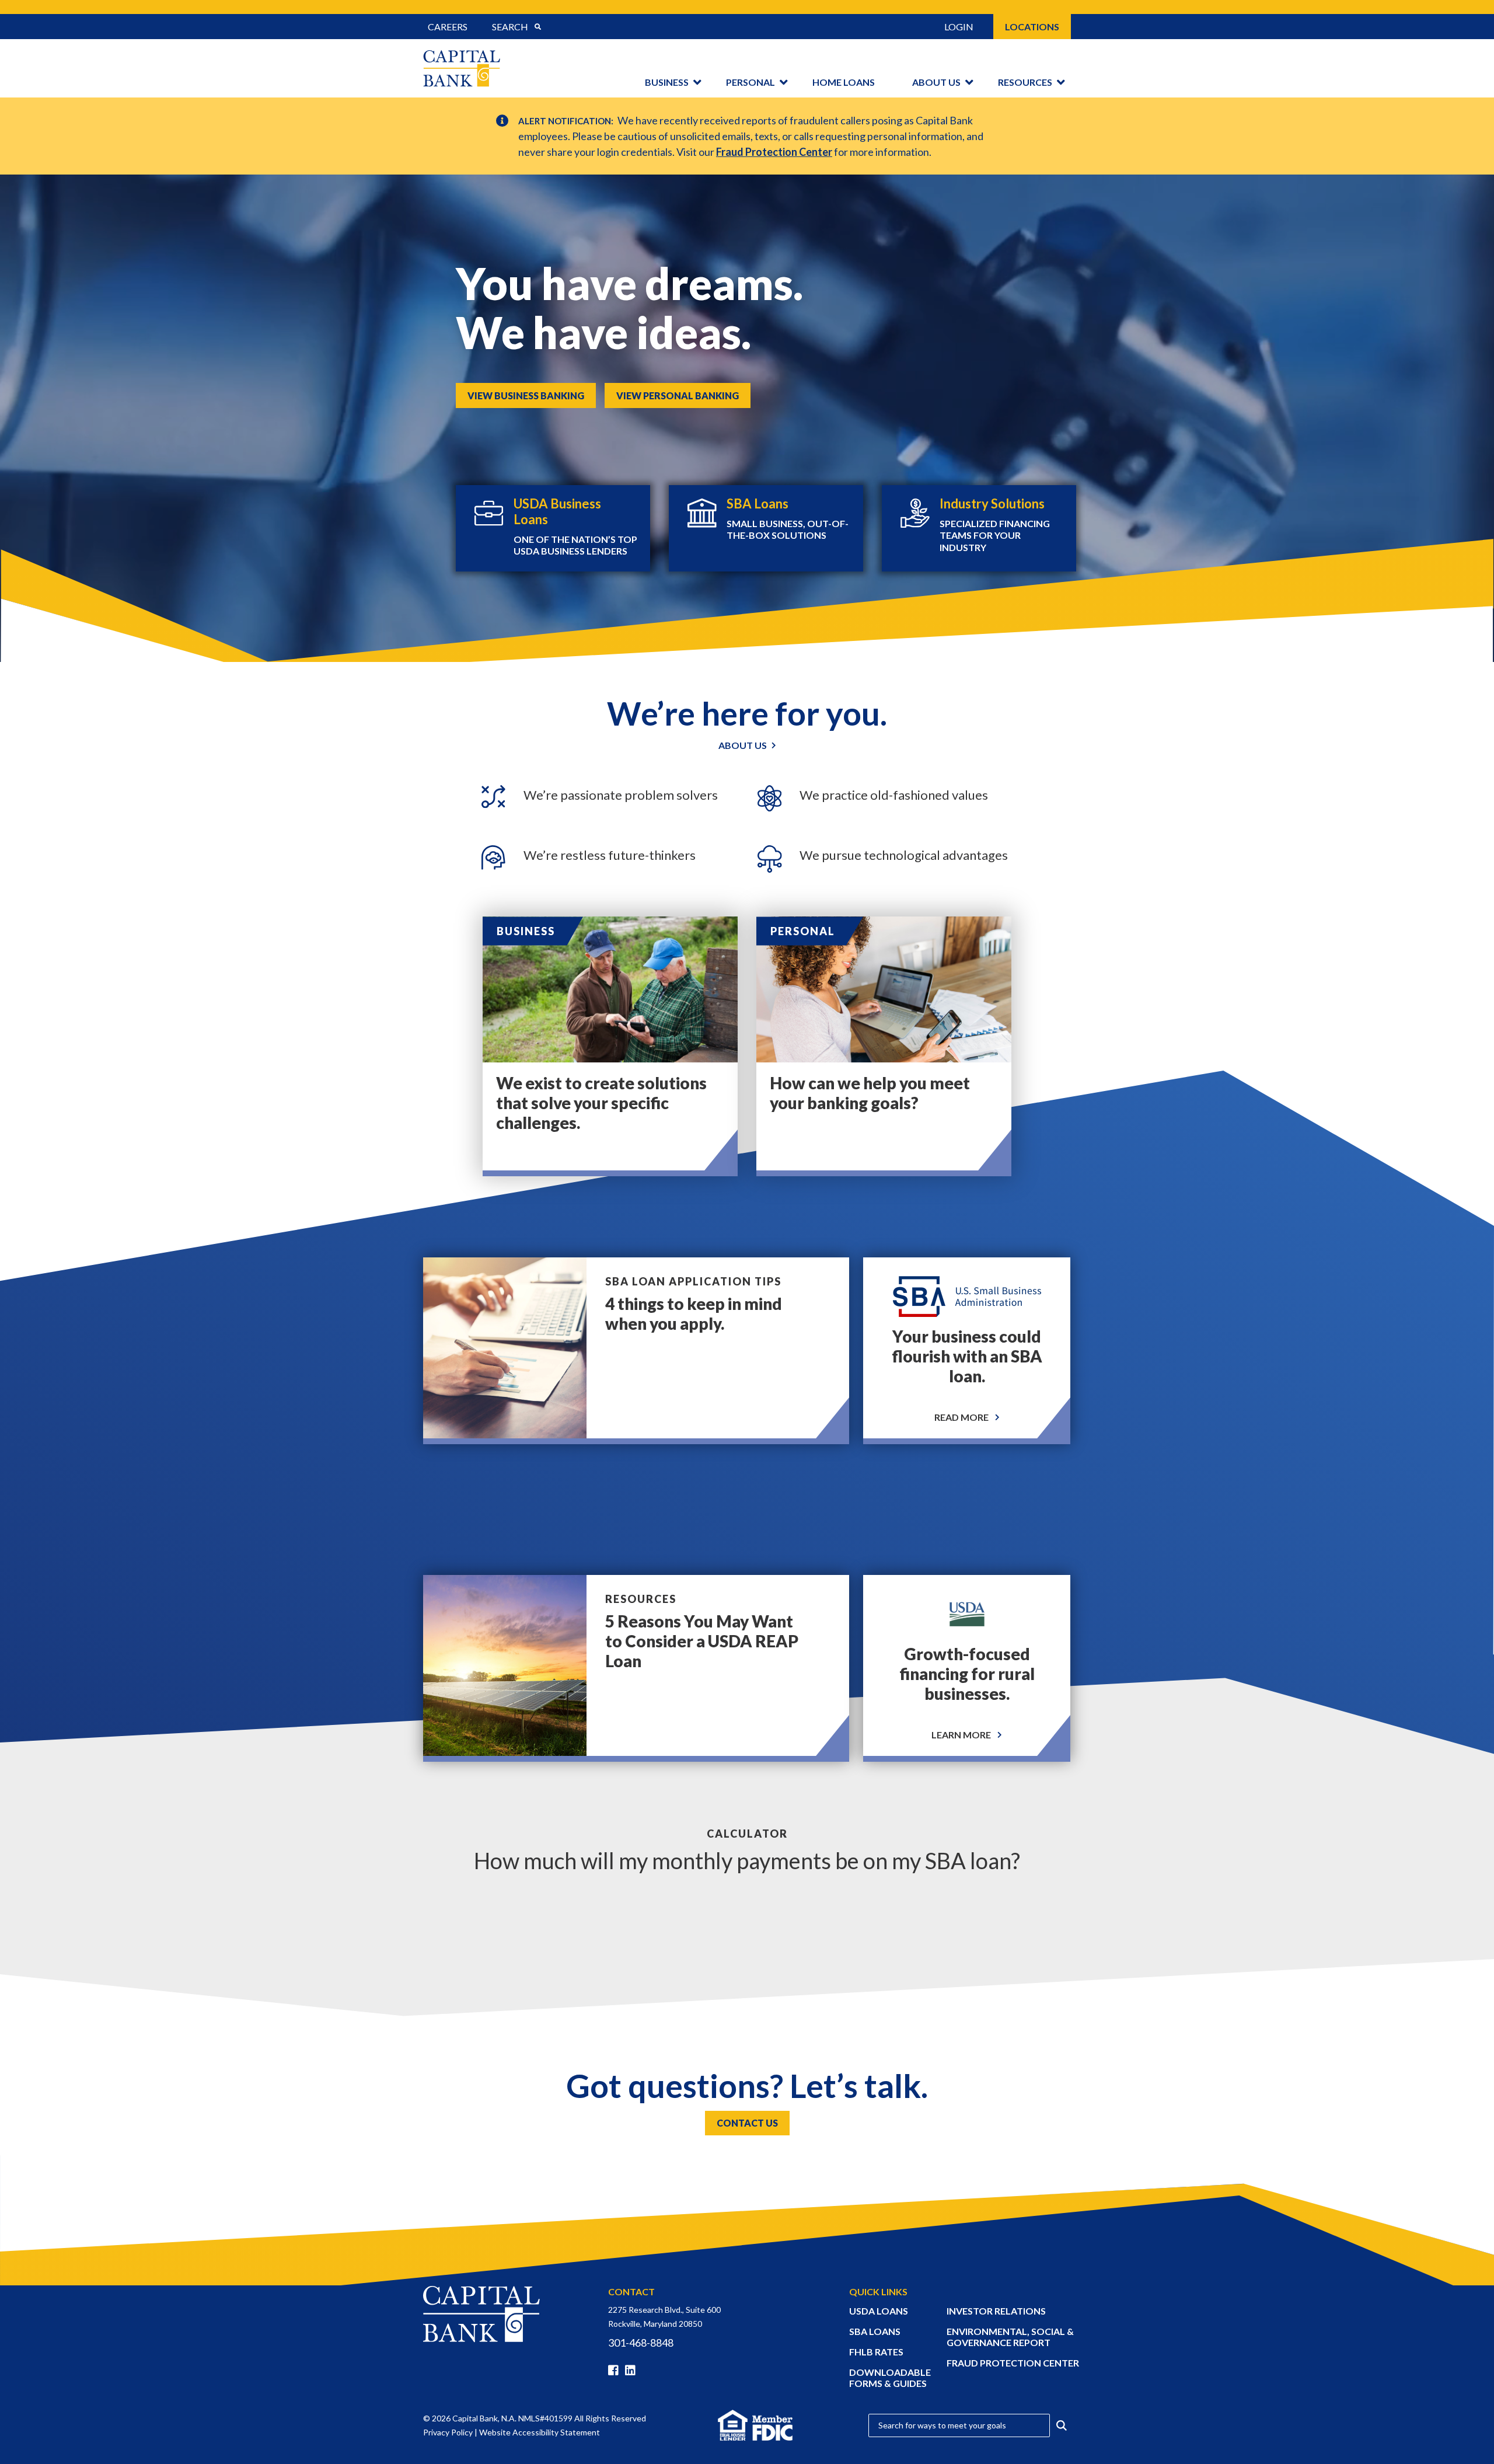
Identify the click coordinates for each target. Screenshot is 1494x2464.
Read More (962, 1417)
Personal (751, 82)
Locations (1032, 27)
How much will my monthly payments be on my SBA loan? (747, 1860)
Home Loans (844, 82)
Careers (448, 27)
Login (959, 27)
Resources (1025, 82)
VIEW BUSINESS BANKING (526, 395)
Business (667, 82)
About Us (936, 82)
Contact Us (747, 2123)
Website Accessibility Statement (540, 2432)
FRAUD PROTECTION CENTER (1013, 2363)
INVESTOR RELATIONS (996, 2311)
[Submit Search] (537, 27)
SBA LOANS (875, 2331)
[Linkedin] (633, 2371)
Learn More (962, 1735)
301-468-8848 (641, 2343)
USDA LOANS (879, 2311)
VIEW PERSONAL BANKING (678, 395)
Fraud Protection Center (774, 152)
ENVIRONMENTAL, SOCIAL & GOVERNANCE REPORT (1010, 2337)
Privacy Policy (448, 2432)
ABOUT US (743, 745)
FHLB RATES (876, 2352)
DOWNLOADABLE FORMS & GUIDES (890, 2378)
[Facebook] (616, 2371)
